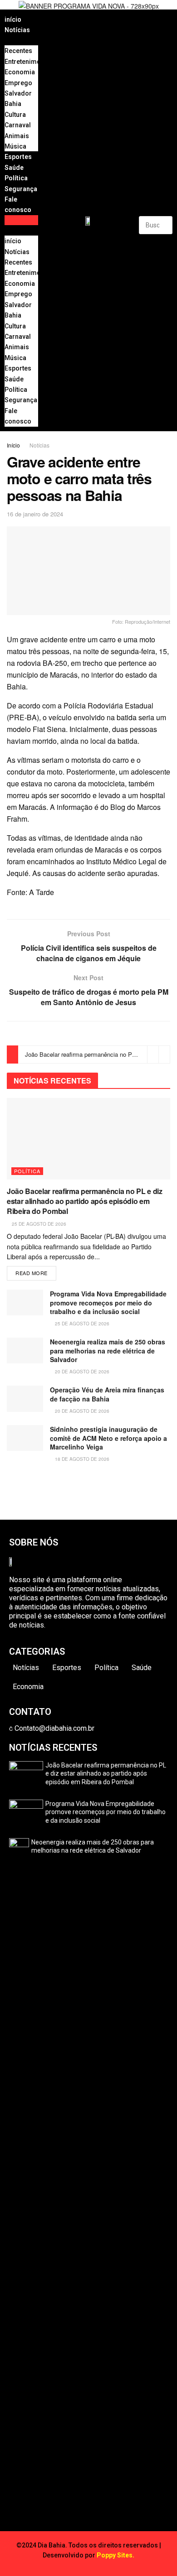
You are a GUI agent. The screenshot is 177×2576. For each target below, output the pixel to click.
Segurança (21, 189)
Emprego (18, 83)
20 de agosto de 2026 (81, 1372)
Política (16, 178)
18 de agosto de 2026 (81, 1459)
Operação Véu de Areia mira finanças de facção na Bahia (107, 1394)
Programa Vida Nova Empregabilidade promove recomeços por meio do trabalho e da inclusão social (108, 1302)
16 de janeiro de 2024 (35, 514)
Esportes (18, 157)
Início (13, 445)
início (13, 19)
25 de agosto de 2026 (38, 1224)
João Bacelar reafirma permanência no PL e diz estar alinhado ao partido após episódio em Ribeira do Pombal (85, 1201)
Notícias (17, 30)
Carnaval (18, 125)
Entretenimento (27, 62)
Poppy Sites (115, 2555)
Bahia (13, 104)
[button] (21, 220)
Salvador (18, 93)
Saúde (14, 168)
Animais (17, 136)
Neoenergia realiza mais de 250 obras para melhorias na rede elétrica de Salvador (108, 1351)
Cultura (15, 115)
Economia (20, 72)
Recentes (18, 51)
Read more (32, 1273)
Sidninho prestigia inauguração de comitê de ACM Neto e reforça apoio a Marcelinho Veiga (108, 1438)
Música (15, 146)
